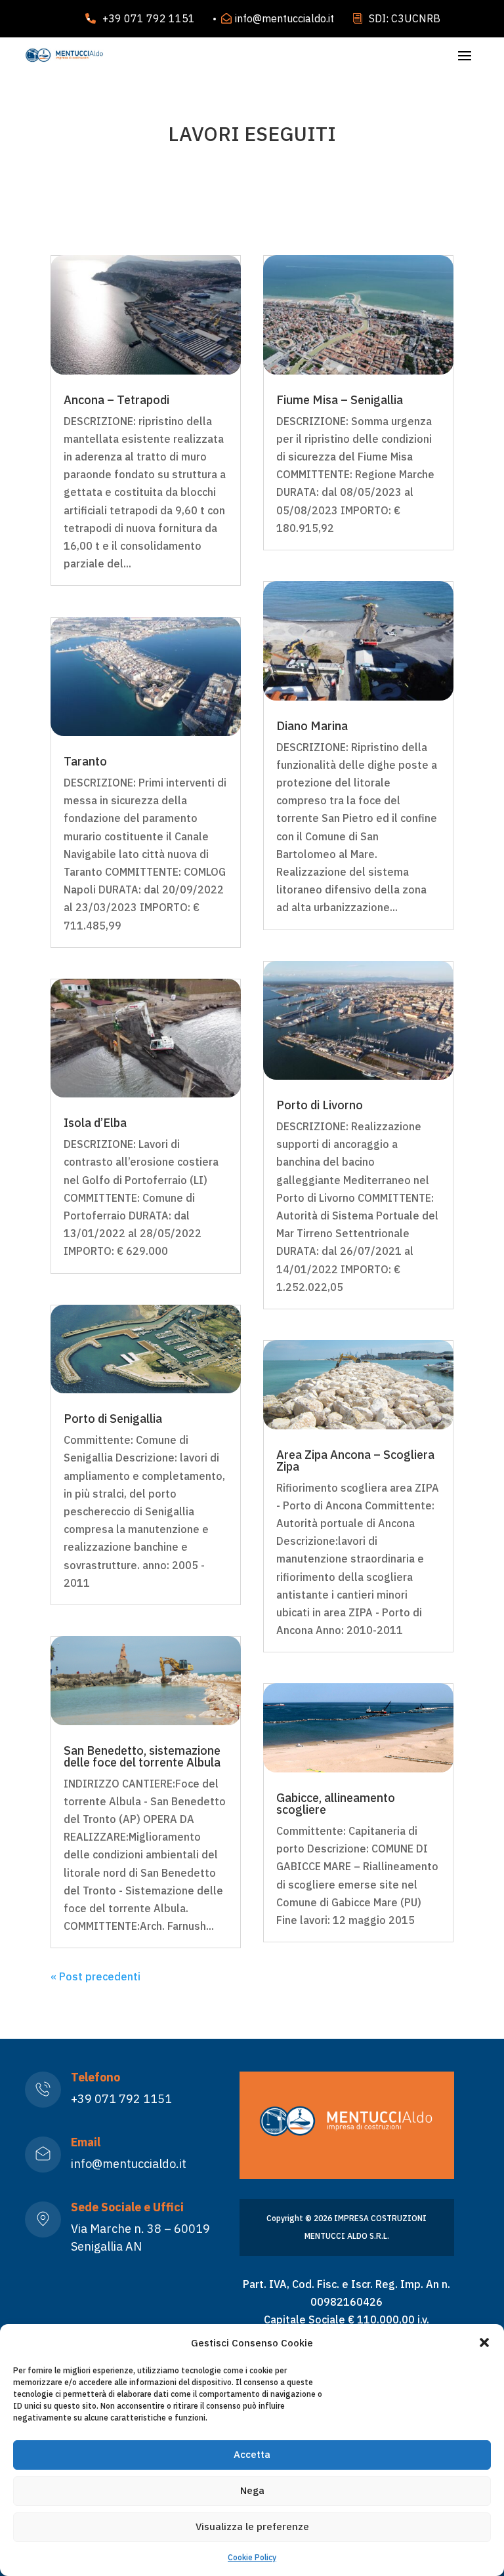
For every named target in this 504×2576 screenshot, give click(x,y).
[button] (484, 2342)
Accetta (252, 2454)
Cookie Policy (252, 2557)
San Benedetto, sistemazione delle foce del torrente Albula (142, 1756)
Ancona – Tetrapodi (116, 400)
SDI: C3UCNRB (405, 18)
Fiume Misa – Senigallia (340, 400)
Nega (252, 2490)
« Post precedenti (95, 1976)
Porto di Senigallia (113, 1419)
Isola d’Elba (95, 1123)
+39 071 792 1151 (149, 18)
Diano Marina (312, 726)
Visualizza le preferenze (252, 2526)
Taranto (85, 761)
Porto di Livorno (320, 1105)
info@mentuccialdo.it (284, 18)
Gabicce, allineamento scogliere (336, 1804)
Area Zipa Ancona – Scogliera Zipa (355, 1461)
